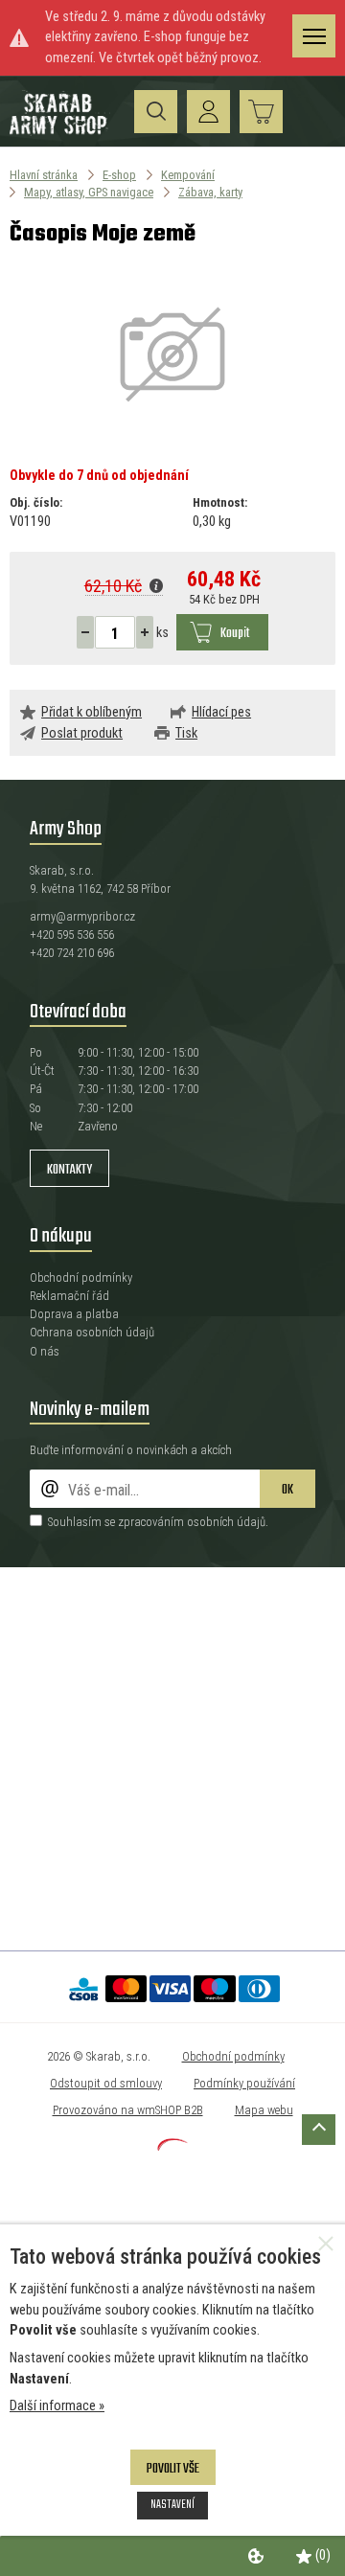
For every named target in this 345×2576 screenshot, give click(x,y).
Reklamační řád (69, 1296)
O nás (45, 1351)
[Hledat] (156, 112)
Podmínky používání (244, 2083)
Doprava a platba (74, 1314)
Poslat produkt (82, 733)
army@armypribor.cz (82, 916)
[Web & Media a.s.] (172, 2146)
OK (287, 1490)
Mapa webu (264, 2110)
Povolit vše (173, 2469)
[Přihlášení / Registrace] (208, 112)
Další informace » (57, 2406)
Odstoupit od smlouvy (106, 2083)
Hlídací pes (221, 712)
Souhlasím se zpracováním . (158, 1522)
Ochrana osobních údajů (92, 1332)
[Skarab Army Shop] (60, 132)
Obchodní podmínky (81, 1277)
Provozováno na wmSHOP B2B (128, 2110)
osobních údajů (226, 1522)
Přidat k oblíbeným (92, 712)
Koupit (235, 634)
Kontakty (69, 1170)
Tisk (186, 733)
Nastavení (172, 2505)
